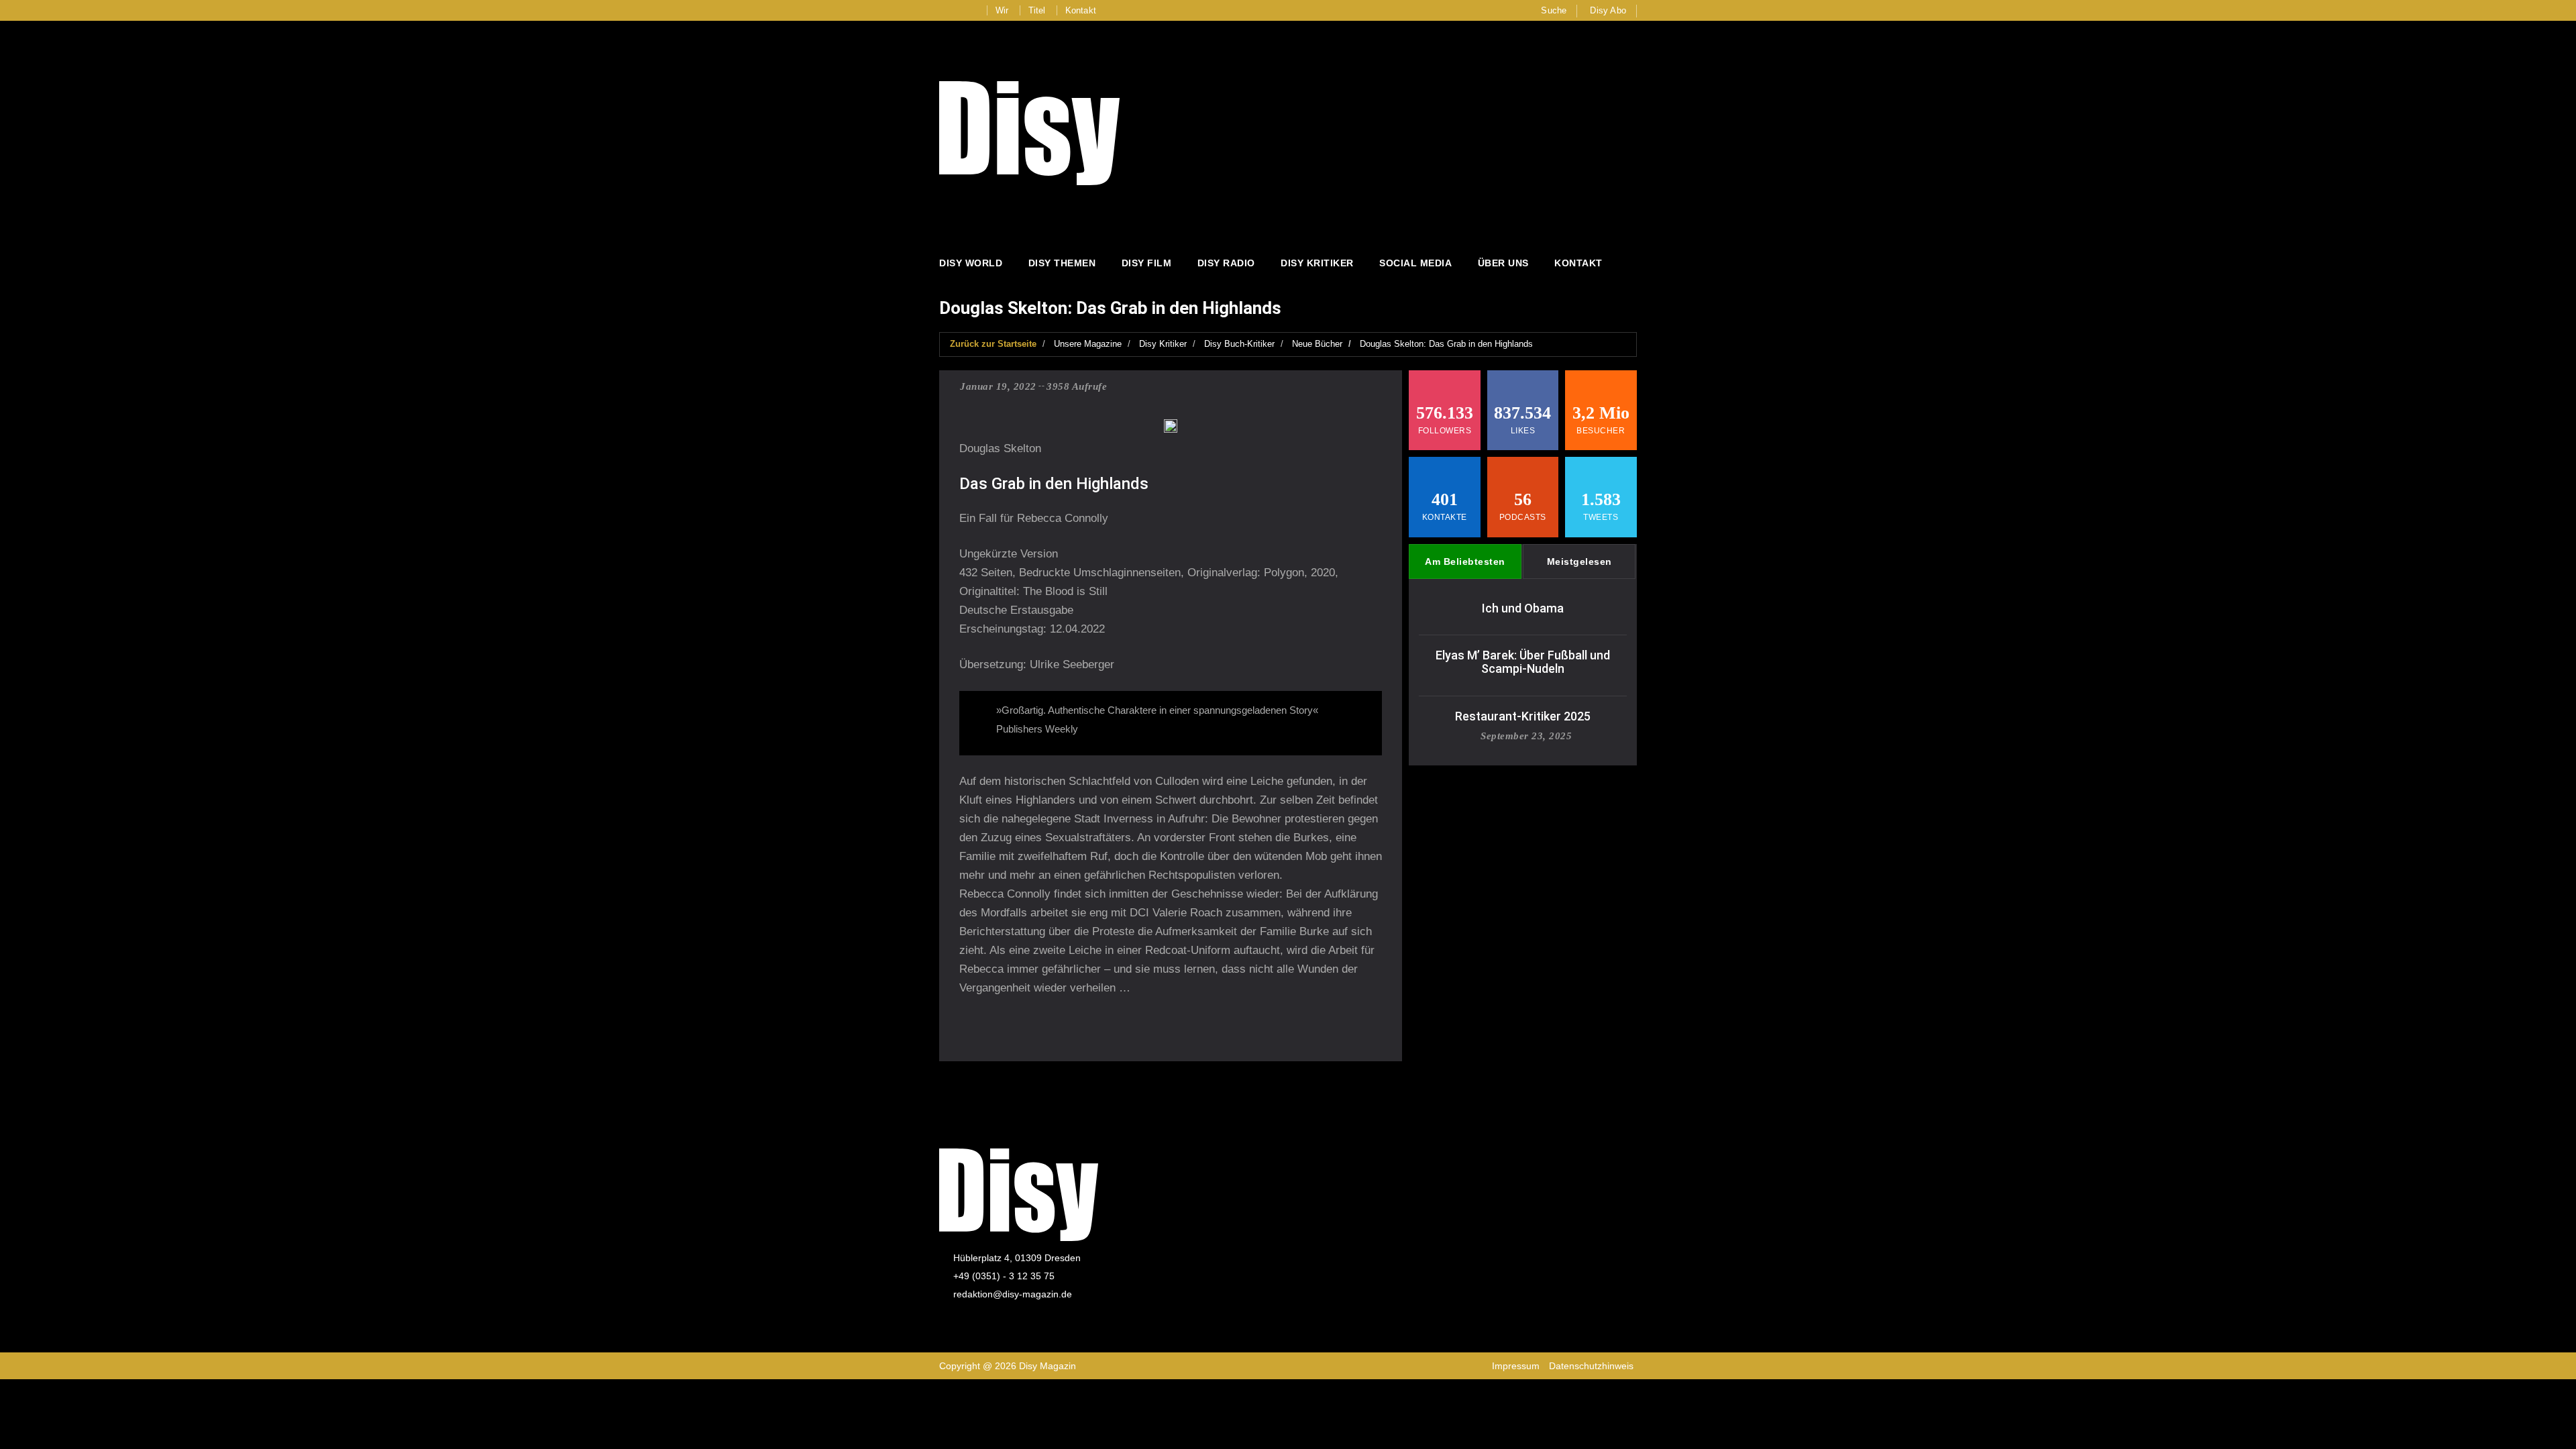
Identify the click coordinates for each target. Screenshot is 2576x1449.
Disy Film (1147, 263)
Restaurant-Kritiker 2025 (1523, 716)
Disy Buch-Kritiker (1239, 344)
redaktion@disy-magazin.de (1013, 1294)
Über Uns (1503, 263)
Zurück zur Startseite (993, 344)
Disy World (971, 263)
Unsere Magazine (1088, 344)
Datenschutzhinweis (1591, 1366)
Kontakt (1081, 10)
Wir (1002, 10)
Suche (1554, 10)
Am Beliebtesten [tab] (1465, 561)
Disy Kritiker (1317, 263)
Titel (1037, 10)
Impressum (1516, 1366)
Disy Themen (1062, 263)
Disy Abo (1608, 10)
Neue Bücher (1317, 344)
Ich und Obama (1523, 608)
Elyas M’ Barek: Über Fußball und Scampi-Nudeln (1523, 662)
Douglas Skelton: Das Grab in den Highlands (1446, 344)
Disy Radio (1226, 263)
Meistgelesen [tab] (1579, 561)
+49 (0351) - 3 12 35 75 (1004, 1276)
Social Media (1415, 263)
